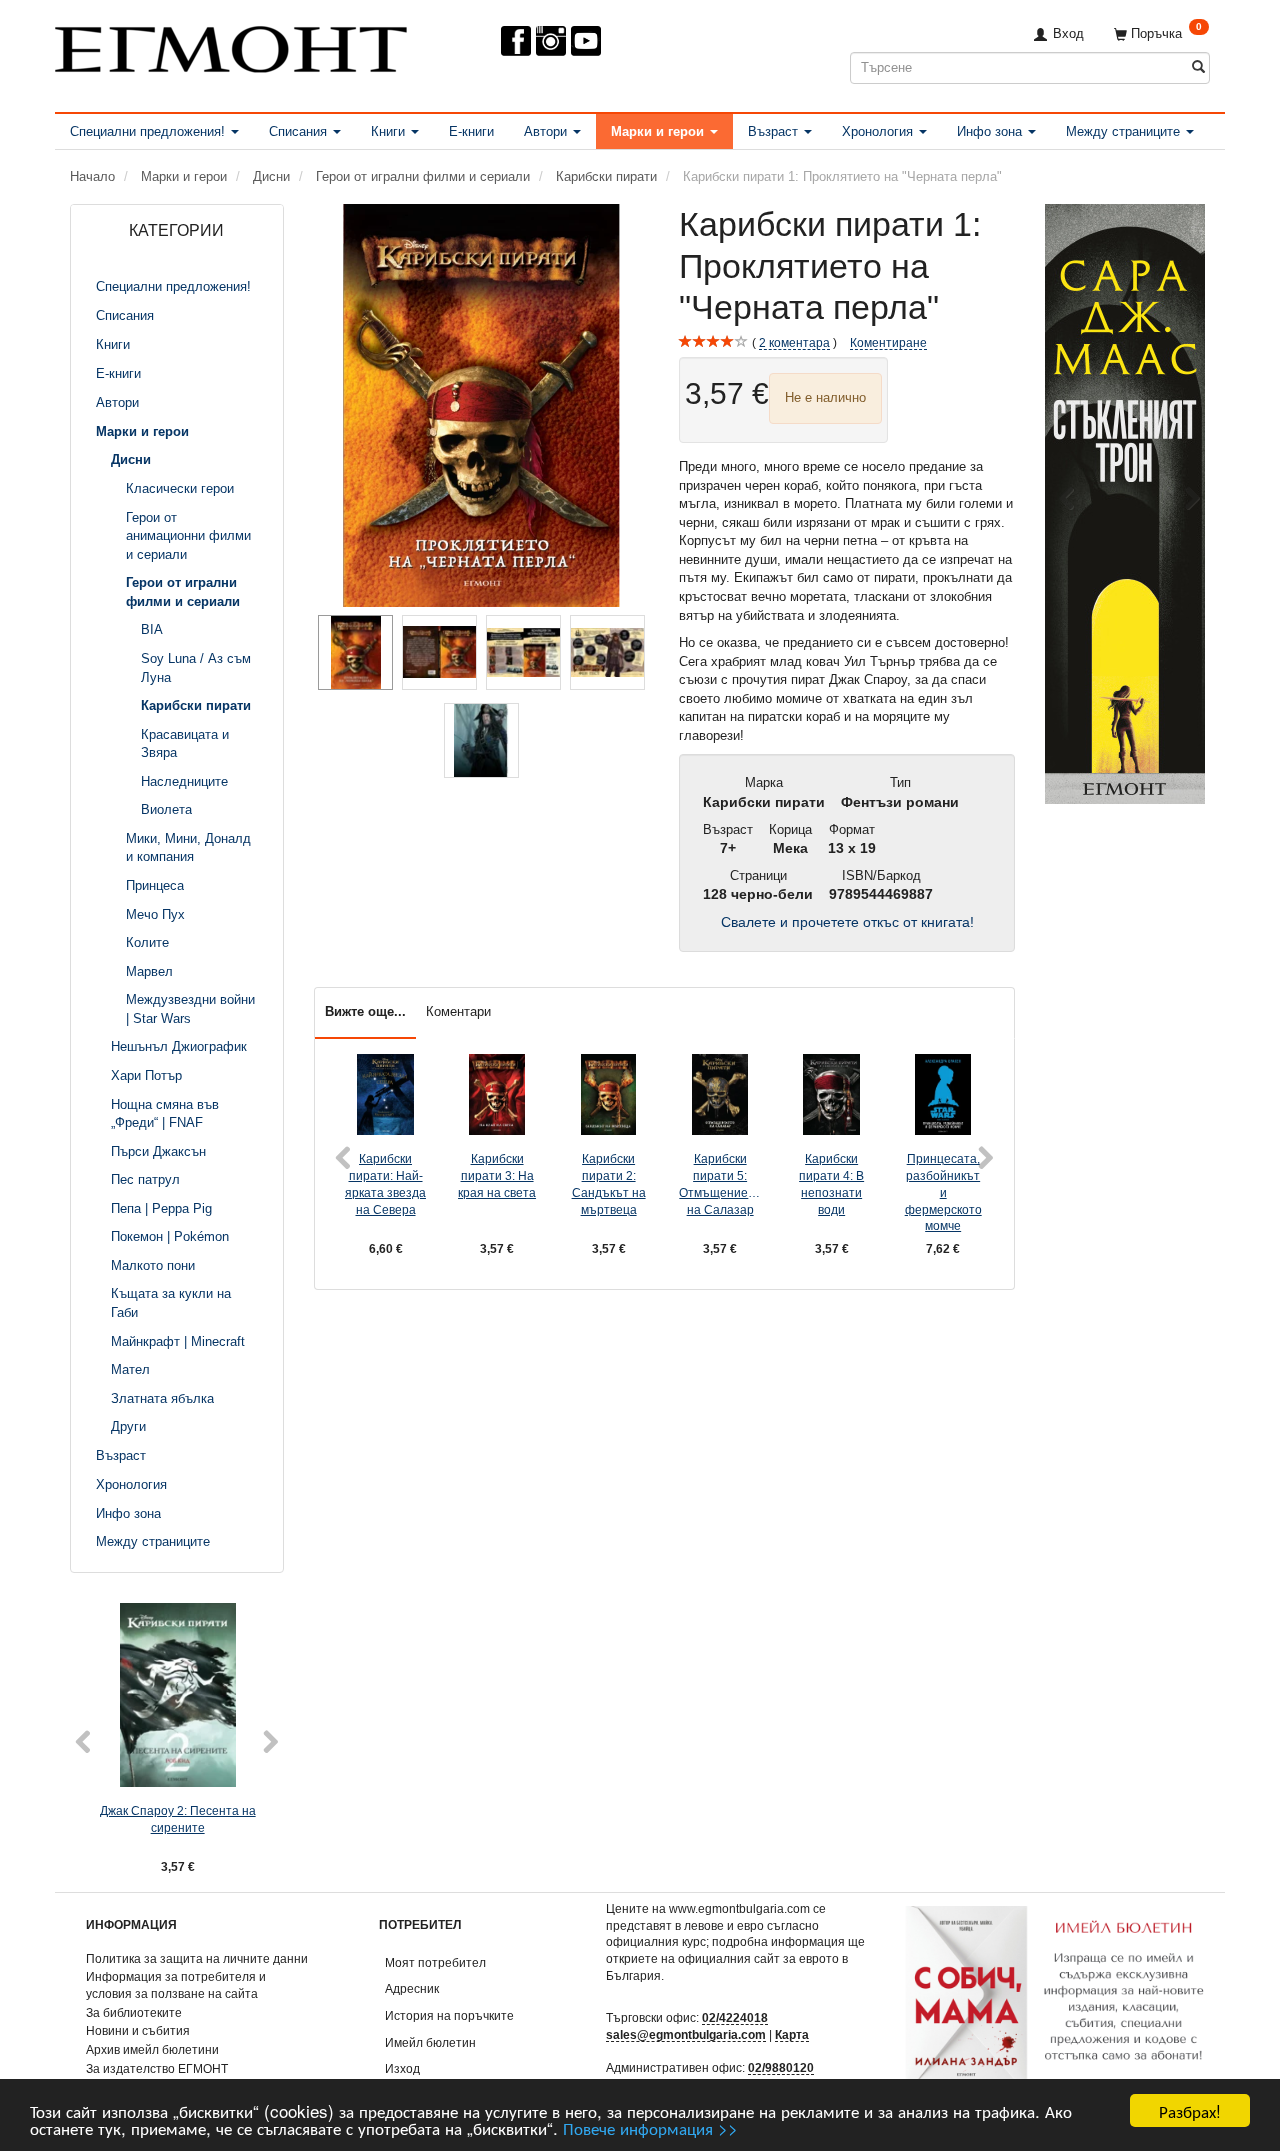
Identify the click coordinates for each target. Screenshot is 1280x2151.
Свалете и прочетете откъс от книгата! (847, 922)
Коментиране (888, 342)
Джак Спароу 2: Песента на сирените (178, 1819)
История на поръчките (449, 2015)
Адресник (412, 1988)
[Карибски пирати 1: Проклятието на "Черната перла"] (482, 405)
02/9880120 (781, 2067)
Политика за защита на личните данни (197, 1958)
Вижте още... (365, 1011)
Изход (402, 2068)
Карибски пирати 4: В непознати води (831, 1183)
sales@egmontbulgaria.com (686, 2034)
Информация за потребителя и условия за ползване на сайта (176, 1985)
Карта (792, 2034)
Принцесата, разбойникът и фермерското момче (943, 1192)
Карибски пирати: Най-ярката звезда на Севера (385, 1183)
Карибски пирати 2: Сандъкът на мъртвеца (609, 1183)
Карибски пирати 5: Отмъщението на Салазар (720, 1183)
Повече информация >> (650, 2127)
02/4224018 (735, 2017)
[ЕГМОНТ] (231, 45)
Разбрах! (1190, 2110)
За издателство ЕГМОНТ (157, 2068)
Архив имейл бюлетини (152, 2049)
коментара (794, 342)
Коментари (458, 1011)
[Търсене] (1198, 67)
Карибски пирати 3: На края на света (497, 1175)
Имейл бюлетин (430, 2042)
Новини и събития (138, 2030)
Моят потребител (435, 1962)
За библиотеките (134, 2012)
